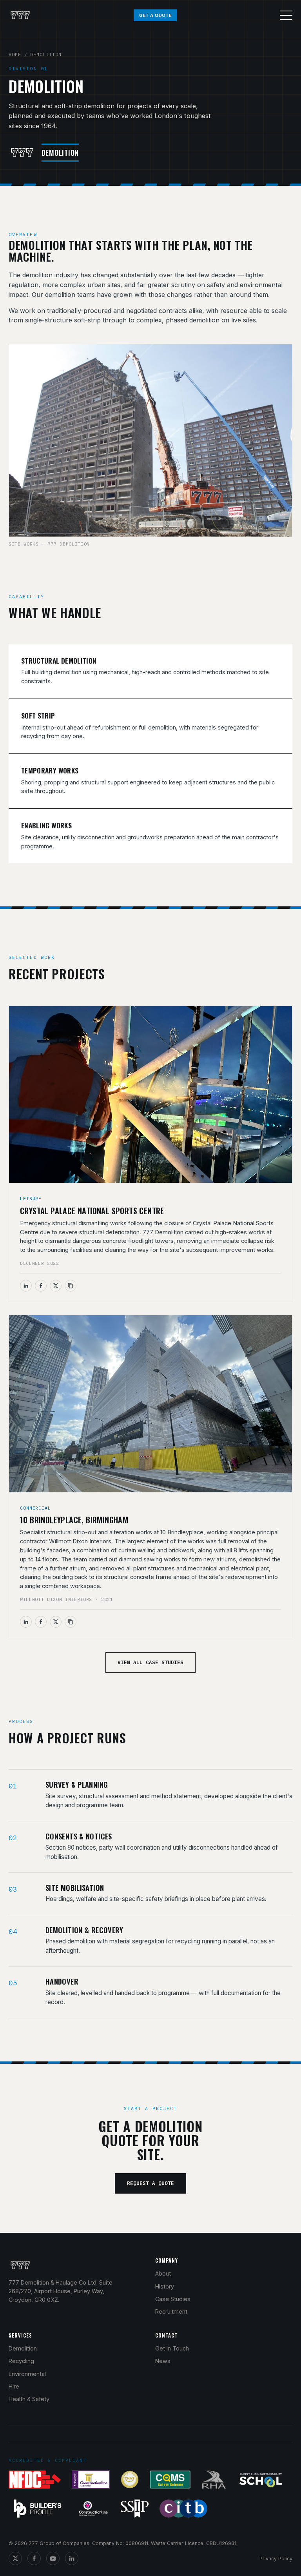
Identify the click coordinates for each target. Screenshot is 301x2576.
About (163, 2273)
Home (15, 54)
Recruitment (171, 2311)
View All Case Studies (150, 1662)
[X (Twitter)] (15, 2558)
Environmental (27, 2374)
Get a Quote (155, 15)
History (165, 2286)
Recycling (21, 2361)
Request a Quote (150, 2183)
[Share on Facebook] (41, 1286)
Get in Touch (172, 2348)
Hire (14, 2386)
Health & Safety (29, 2399)
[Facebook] (34, 2558)
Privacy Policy (276, 2559)
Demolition (23, 2348)
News (163, 2361)
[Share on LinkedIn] (26, 1286)
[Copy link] (71, 1286)
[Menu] (286, 15)
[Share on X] (56, 1286)
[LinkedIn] (72, 2558)
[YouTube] (53, 2558)
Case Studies (173, 2299)
